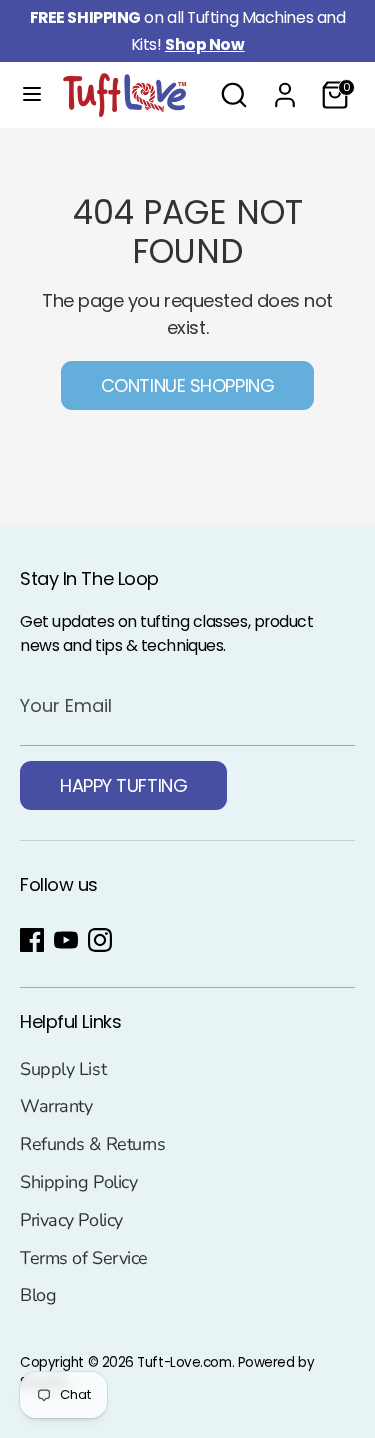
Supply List (63, 1069)
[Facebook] (32, 940)
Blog (38, 1295)
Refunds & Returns (92, 1144)
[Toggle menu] (32, 94)
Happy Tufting (123, 785)
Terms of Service (84, 1258)
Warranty (56, 1106)
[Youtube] (66, 940)
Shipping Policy (78, 1182)
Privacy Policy (71, 1220)
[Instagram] (100, 940)
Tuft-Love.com (184, 1362)
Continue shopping (187, 385)
